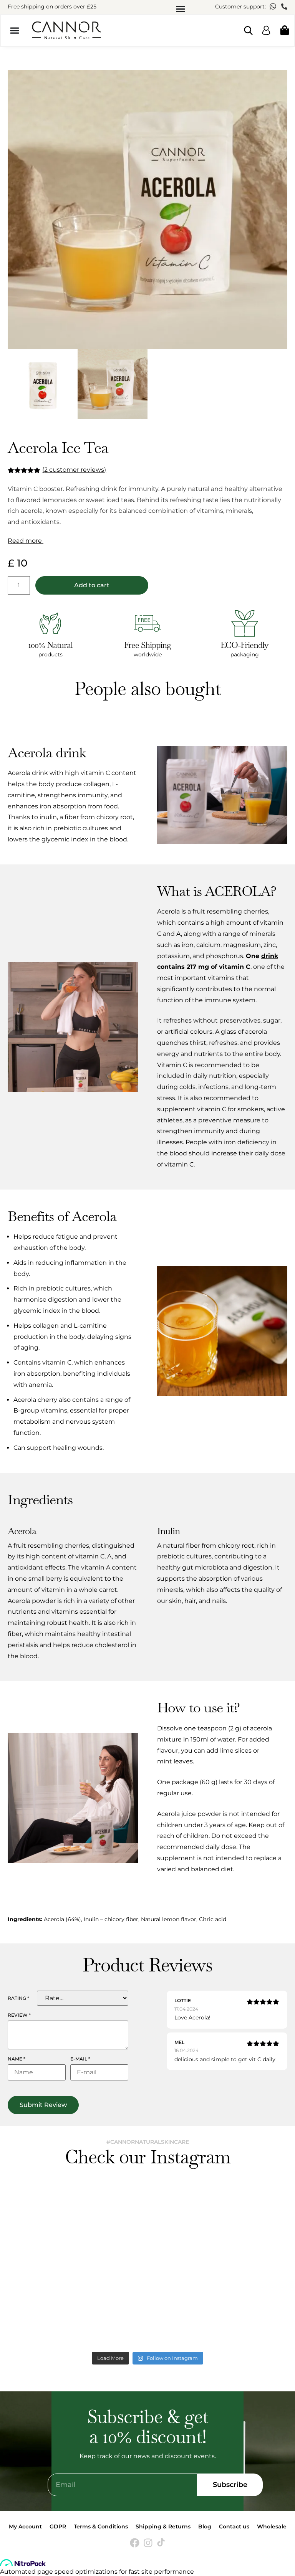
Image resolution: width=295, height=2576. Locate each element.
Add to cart (92, 585)
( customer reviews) (74, 470)
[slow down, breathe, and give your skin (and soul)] (218, 2226)
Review (19, 2015)
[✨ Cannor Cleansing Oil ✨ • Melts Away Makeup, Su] (77, 2226)
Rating (18, 1998)
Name (17, 2059)
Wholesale (272, 2526)
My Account (25, 2526)
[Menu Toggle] (181, 9)
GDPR (58, 2526)
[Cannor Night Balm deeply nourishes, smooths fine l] (77, 2307)
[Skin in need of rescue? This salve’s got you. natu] (218, 2307)
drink (270, 956)
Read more (26, 541)
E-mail (80, 2059)
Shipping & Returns (163, 2526)
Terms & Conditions (101, 2526)
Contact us (234, 2526)
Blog (205, 2526)
